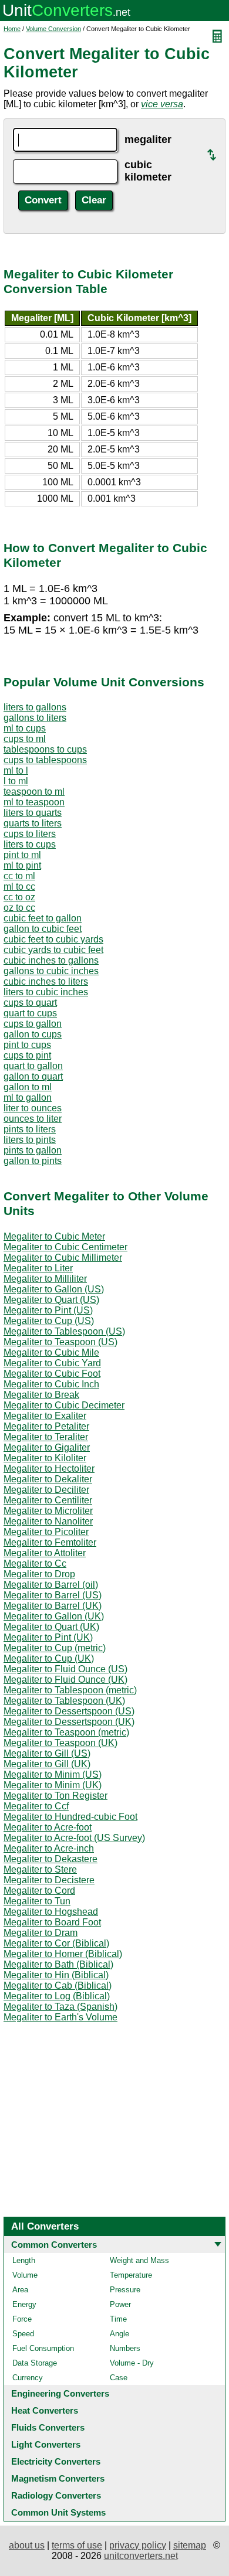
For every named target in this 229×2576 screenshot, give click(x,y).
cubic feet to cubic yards (53, 939)
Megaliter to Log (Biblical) (57, 1996)
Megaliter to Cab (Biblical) (58, 1985)
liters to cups (30, 844)
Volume (25, 2275)
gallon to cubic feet (43, 929)
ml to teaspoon (34, 802)
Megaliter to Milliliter (45, 1279)
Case (119, 2378)
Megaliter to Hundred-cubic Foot (70, 1817)
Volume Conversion (53, 29)
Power (120, 2304)
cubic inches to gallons (51, 960)
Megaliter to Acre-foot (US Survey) (74, 1838)
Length (24, 2260)
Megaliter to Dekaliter (48, 1479)
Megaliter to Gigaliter (47, 1447)
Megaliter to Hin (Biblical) (56, 1975)
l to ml (16, 781)
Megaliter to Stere (40, 1869)
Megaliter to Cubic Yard (52, 1363)
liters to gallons (35, 707)
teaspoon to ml (34, 792)
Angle (119, 2334)
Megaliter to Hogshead (51, 1912)
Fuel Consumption (43, 2348)
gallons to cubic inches (51, 971)
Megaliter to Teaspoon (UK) (60, 1743)
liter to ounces (33, 1108)
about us (27, 2545)
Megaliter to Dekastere (50, 1859)
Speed (23, 2334)
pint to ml (22, 855)
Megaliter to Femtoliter (50, 1542)
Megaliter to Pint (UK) (48, 1637)
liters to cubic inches (46, 992)
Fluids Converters (48, 2427)
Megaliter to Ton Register (55, 1796)
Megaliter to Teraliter (46, 1437)
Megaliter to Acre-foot (48, 1827)
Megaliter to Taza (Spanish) (60, 2007)
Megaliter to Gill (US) (47, 1753)
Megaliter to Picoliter (46, 1532)
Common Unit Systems (58, 2512)
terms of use (77, 2545)
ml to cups (25, 728)
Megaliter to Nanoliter (48, 1521)
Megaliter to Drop (39, 1574)
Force (22, 2319)
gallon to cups (33, 1034)
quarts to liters (33, 823)
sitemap (190, 2545)
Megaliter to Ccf (36, 1806)
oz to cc (19, 908)
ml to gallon (28, 1098)
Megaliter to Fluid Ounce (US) (65, 1669)
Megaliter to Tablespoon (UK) (64, 1701)
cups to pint (27, 1055)
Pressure (125, 2290)
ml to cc (19, 887)
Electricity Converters (56, 2461)
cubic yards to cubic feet (53, 950)
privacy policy (138, 2545)
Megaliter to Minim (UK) (53, 1785)
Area (20, 2290)
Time (118, 2319)
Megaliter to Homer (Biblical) (63, 1954)
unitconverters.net (141, 2556)
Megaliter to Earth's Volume (60, 2017)
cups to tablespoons (45, 760)
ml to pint (22, 865)
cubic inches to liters (46, 981)
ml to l (16, 770)
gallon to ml (28, 1087)
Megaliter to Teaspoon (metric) (66, 1732)
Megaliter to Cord (39, 1891)
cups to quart (30, 1003)
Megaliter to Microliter (48, 1511)
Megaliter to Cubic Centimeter (65, 1247)
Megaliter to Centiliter (48, 1500)
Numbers (125, 2348)
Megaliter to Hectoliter (49, 1469)
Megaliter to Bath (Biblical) (58, 1964)
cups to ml (25, 739)
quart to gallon (33, 1066)
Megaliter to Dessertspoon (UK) (69, 1722)
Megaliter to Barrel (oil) (51, 1585)
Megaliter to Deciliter (46, 1490)
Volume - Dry (132, 2363)
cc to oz (19, 897)
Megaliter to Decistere (49, 1880)
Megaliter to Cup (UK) (49, 1658)
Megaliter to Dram (41, 1933)
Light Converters (46, 2444)
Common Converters (54, 2245)
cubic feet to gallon (43, 918)
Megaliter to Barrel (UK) (53, 1606)
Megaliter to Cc (35, 1563)
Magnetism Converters (58, 2478)
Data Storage (35, 2363)
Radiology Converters (56, 2495)
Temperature (131, 2275)
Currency (28, 2378)
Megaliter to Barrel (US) (53, 1595)
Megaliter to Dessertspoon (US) (69, 1711)
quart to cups (30, 1013)
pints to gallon (33, 1150)
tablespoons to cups (45, 749)
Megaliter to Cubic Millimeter (63, 1258)
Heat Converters (45, 2410)
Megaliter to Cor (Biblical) (56, 1943)
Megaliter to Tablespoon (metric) (70, 1690)
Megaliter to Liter (38, 1268)
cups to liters (30, 834)
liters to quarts (33, 813)
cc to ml (19, 876)
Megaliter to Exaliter (45, 1416)
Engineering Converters (60, 2393)
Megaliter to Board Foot (52, 1922)
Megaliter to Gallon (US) (54, 1289)
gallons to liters (35, 718)
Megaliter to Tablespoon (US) (64, 1331)
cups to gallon (33, 1024)
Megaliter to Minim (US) (53, 1774)
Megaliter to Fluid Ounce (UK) (65, 1680)
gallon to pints (33, 1161)
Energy (24, 2304)
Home (12, 29)
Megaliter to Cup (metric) (55, 1648)
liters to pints (30, 1140)
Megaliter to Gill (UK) (47, 1764)
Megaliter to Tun (37, 1901)
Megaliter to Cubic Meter (54, 1236)
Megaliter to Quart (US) (51, 1300)
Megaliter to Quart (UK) (51, 1627)
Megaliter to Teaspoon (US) (60, 1342)
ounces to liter (33, 1119)
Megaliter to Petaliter (46, 1426)
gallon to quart (33, 1076)
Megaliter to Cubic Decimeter (64, 1405)
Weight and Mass (139, 2260)
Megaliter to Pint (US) (48, 1310)
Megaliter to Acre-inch (49, 1848)
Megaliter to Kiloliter (45, 1458)
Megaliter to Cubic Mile (51, 1352)
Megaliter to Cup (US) (49, 1321)
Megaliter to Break (41, 1395)
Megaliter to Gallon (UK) (54, 1616)
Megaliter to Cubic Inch (51, 1384)
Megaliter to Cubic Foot (52, 1374)
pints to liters (30, 1129)
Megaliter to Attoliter (45, 1553)
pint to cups (27, 1045)
